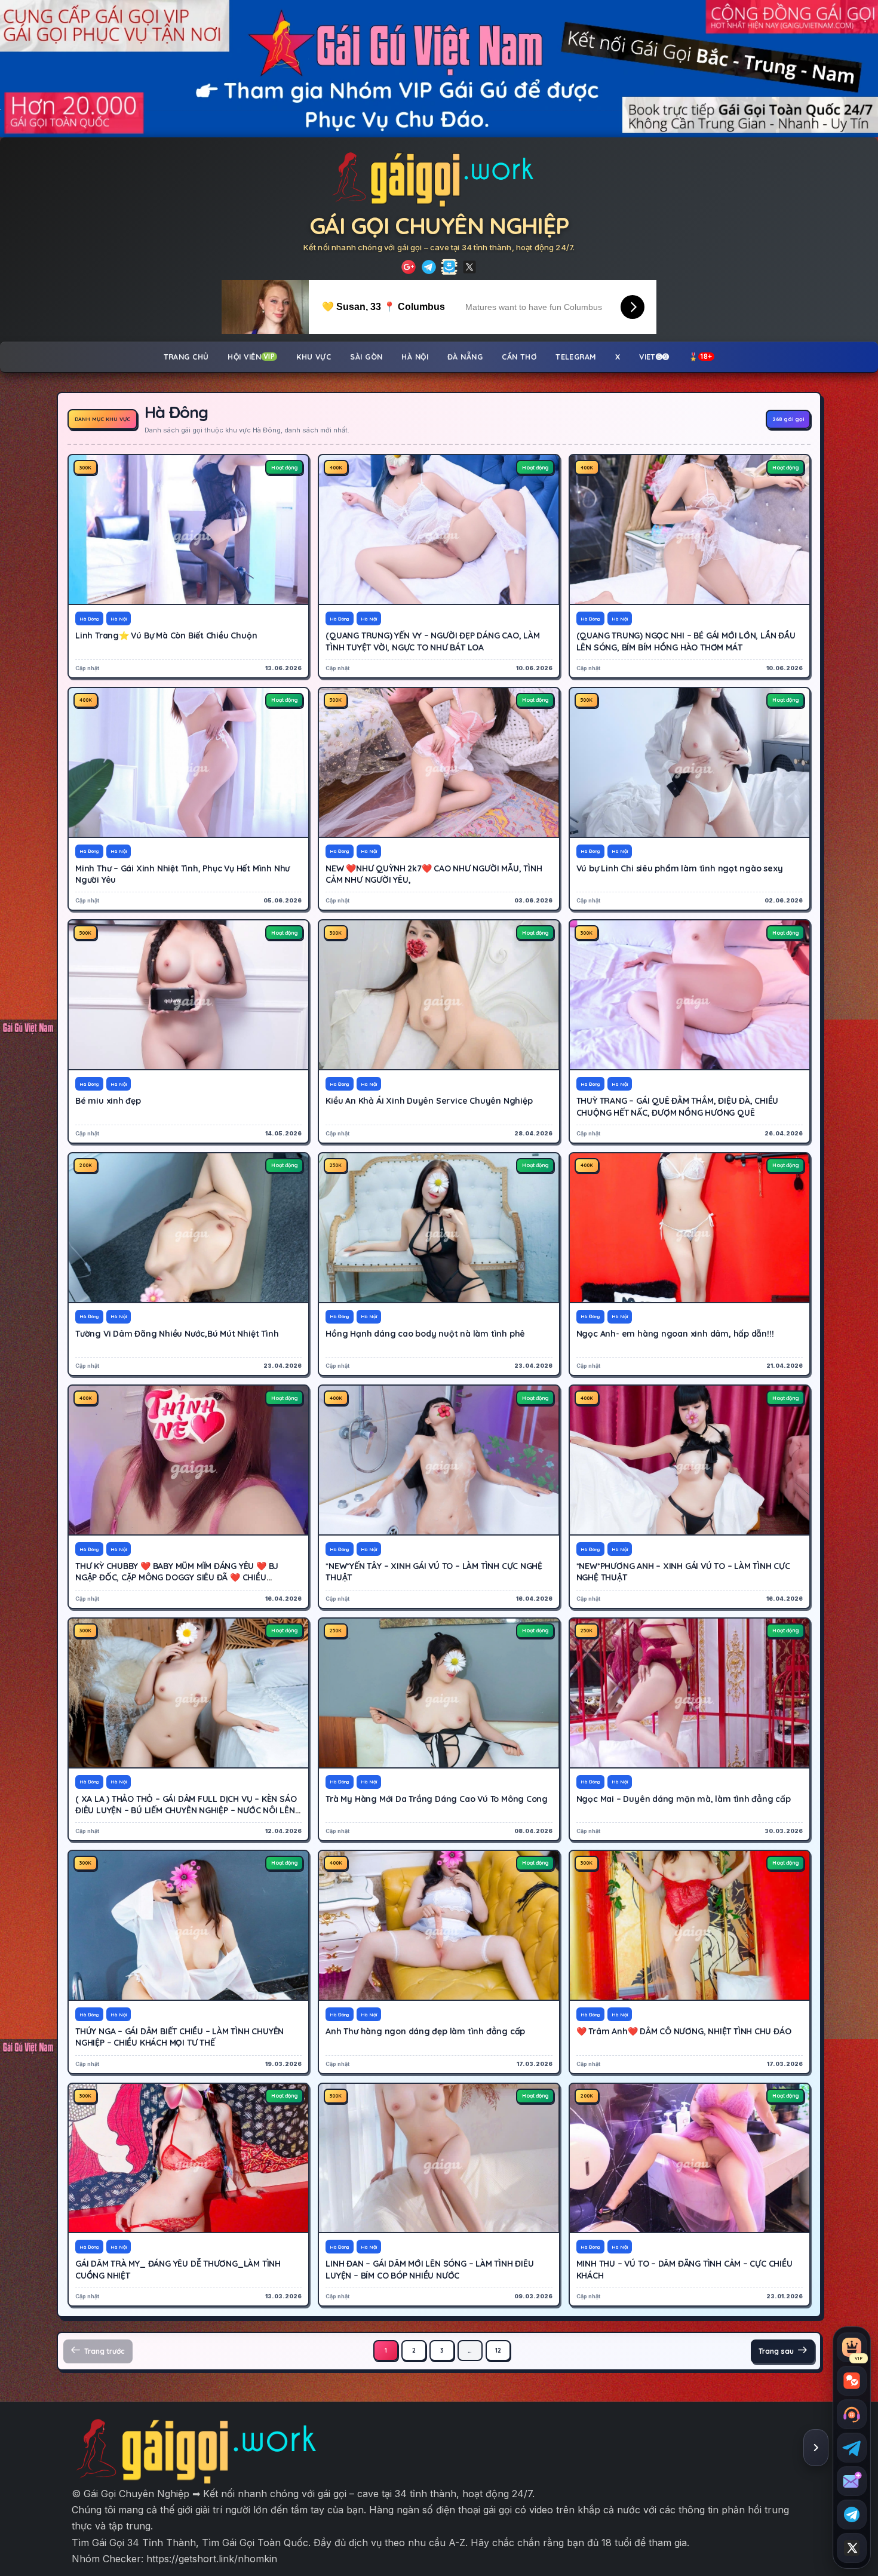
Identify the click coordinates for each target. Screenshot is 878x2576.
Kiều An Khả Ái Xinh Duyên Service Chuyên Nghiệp (429, 1101)
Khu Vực (314, 357)
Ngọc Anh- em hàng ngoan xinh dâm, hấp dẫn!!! (675, 1334)
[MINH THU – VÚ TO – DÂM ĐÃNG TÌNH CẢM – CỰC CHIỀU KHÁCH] (690, 2158)
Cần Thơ (519, 357)
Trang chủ (186, 357)
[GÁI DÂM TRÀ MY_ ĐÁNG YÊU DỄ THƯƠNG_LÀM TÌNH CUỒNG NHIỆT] (188, 2158)
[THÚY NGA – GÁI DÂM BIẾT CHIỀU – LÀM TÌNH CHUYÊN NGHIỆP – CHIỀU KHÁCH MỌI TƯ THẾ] (188, 1925)
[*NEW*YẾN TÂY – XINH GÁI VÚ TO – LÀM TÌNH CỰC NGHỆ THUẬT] (439, 1460)
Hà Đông (89, 619)
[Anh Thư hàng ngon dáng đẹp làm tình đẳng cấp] (439, 1925)
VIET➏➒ (654, 357)
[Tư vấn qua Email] (852, 2481)
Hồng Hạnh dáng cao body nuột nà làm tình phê (425, 1334)
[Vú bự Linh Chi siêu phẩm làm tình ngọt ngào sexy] (690, 762)
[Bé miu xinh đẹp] (188, 995)
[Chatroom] (852, 2381)
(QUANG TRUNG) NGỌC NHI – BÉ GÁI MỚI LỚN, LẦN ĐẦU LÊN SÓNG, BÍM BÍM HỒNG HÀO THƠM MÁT (686, 641)
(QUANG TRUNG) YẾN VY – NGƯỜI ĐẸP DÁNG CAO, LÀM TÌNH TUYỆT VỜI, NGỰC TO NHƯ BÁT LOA (432, 641)
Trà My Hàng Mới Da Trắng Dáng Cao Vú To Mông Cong (437, 1799)
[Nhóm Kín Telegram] (449, 267)
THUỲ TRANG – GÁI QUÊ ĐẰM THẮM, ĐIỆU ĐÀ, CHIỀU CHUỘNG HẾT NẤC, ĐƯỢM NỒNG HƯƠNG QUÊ (678, 1106)
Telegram (576, 357)
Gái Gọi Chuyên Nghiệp (439, 225)
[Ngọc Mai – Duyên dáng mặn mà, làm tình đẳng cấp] (690, 1693)
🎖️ (701, 357)
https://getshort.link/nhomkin (212, 2559)
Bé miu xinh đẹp (108, 1101)
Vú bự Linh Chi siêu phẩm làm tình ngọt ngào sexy (680, 868)
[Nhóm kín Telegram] (852, 2514)
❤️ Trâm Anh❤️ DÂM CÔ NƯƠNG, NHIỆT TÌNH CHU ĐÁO (684, 2031)
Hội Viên (251, 357)
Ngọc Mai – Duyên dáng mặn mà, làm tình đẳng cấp (684, 1799)
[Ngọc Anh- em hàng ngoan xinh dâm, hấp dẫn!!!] (690, 1228)
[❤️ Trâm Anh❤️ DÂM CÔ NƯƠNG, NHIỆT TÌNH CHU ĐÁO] (690, 1925)
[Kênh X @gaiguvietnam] (852, 2548)
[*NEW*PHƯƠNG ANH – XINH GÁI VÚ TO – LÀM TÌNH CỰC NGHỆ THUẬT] (690, 1460)
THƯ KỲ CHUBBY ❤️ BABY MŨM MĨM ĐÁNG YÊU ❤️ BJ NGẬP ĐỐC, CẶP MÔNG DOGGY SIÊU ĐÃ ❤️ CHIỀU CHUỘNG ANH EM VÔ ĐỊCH (177, 1578)
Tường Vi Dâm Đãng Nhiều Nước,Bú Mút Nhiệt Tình (177, 1334)
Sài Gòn (366, 357)
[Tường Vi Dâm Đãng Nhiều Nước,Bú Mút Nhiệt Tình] (188, 1228)
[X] (469, 267)
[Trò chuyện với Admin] (852, 2414)
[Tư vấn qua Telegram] (852, 2448)
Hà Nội (415, 357)
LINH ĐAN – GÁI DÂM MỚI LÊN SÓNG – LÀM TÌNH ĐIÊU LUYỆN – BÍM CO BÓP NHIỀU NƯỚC (429, 2269)
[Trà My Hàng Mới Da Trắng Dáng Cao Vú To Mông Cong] (439, 1693)
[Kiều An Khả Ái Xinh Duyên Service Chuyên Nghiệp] (439, 995)
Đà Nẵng (465, 357)
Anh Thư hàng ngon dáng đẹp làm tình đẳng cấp (425, 2031)
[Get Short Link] (409, 267)
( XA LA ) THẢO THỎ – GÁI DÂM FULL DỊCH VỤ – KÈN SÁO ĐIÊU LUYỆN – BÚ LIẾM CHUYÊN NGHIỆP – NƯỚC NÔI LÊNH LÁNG (188, 1811)
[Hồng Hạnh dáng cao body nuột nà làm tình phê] (439, 1228)
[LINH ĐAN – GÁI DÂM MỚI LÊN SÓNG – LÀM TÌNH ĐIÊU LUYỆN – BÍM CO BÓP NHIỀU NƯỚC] (439, 2158)
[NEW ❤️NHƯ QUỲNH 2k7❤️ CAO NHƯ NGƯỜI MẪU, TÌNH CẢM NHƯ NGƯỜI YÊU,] (439, 762)
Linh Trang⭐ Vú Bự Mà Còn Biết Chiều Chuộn (166, 635)
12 (498, 2351)
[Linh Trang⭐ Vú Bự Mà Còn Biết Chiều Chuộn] (188, 529)
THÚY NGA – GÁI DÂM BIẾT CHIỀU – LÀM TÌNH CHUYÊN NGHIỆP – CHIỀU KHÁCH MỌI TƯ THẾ (179, 2037)
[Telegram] (429, 267)
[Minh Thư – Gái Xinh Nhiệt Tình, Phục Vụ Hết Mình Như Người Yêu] (188, 762)
